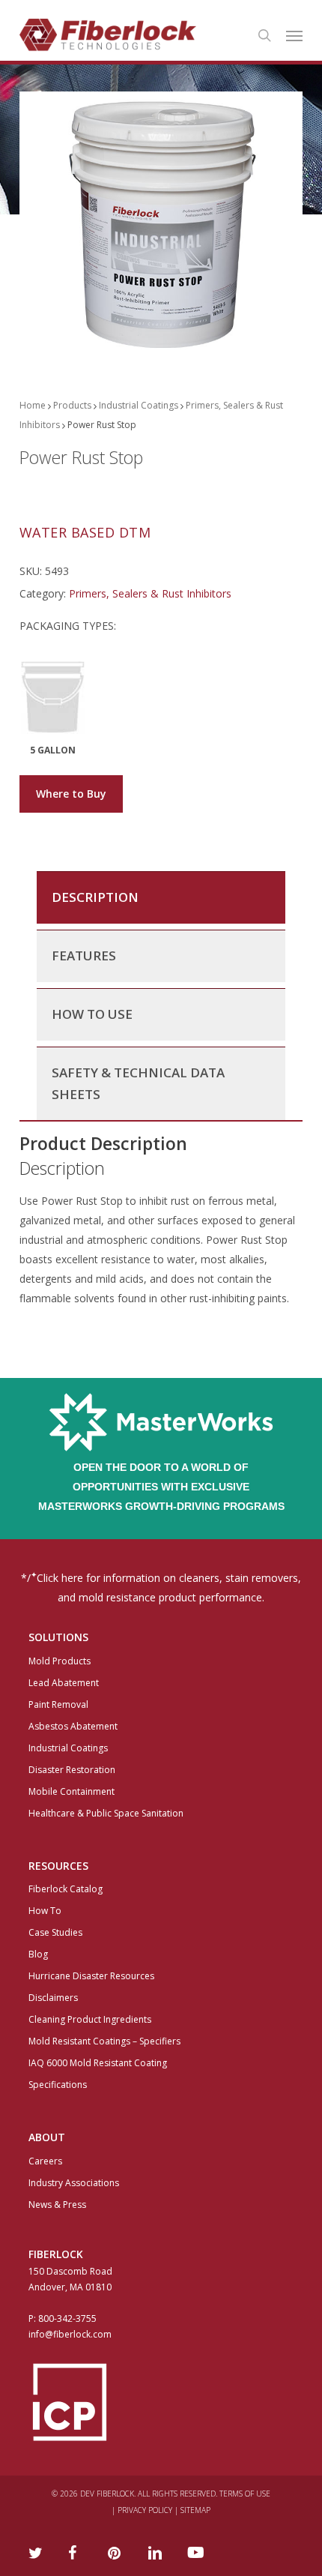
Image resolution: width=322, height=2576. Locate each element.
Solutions (58, 1637)
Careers (45, 2161)
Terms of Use (245, 2494)
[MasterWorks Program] (161, 1447)
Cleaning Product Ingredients (90, 2019)
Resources (58, 1866)
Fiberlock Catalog (66, 1889)
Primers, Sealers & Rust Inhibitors (150, 593)
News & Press (57, 2205)
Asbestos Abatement (73, 1726)
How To (45, 1911)
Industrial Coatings (139, 405)
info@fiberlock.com (70, 2334)
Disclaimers (53, 1998)
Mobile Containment (72, 1791)
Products (72, 405)
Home (33, 405)
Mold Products (60, 1661)
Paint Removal (58, 1704)
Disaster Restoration (72, 1770)
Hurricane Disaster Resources (91, 1976)
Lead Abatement (64, 1683)
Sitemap (195, 2510)
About (47, 2137)
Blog (38, 1954)
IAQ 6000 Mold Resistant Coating (98, 2063)
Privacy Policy (145, 2510)
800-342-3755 (67, 2318)
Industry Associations (74, 2183)
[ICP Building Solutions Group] (161, 2402)
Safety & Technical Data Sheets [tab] (138, 1083)
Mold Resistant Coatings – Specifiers (104, 2041)
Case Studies (55, 1932)
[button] (294, 35)
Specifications (58, 2085)
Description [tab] (95, 897)
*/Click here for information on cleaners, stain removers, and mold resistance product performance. (161, 1587)
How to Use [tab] (92, 1014)
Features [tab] (84, 956)
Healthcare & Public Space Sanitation (106, 1813)
